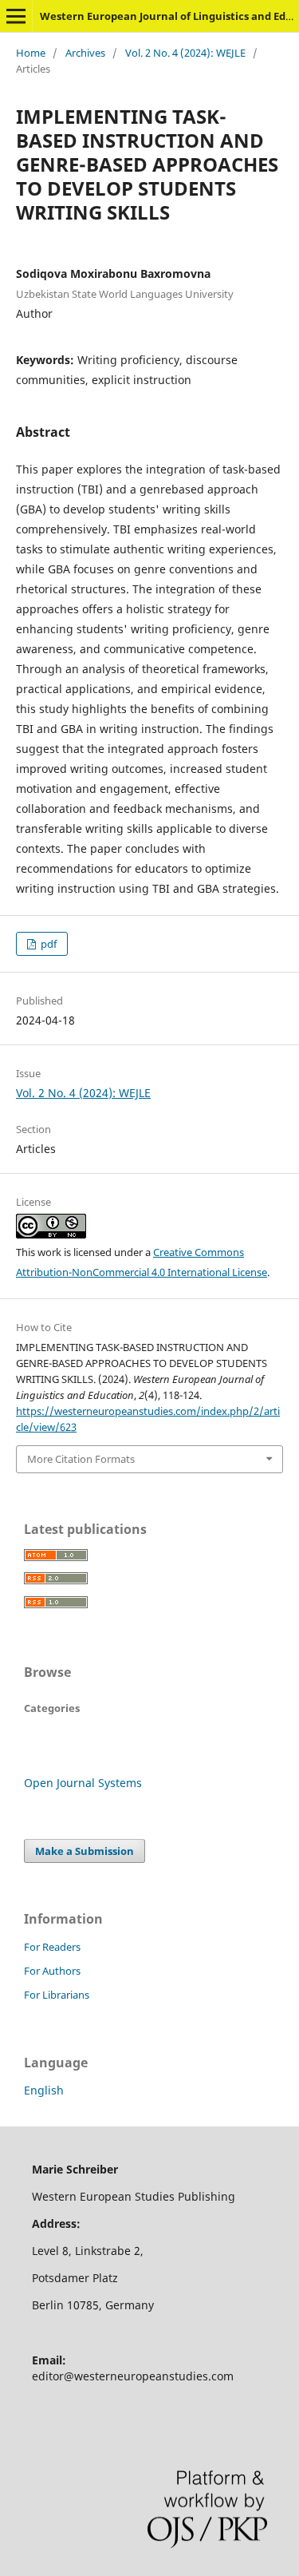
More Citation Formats (81, 1459)
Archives (85, 53)
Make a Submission (85, 1851)
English (44, 2090)
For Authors (52, 1971)
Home (31, 53)
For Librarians (57, 1995)
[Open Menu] (16, 16)
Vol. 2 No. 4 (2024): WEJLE (185, 53)
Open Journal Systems (83, 1783)
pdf (47, 944)
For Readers (52, 1947)
